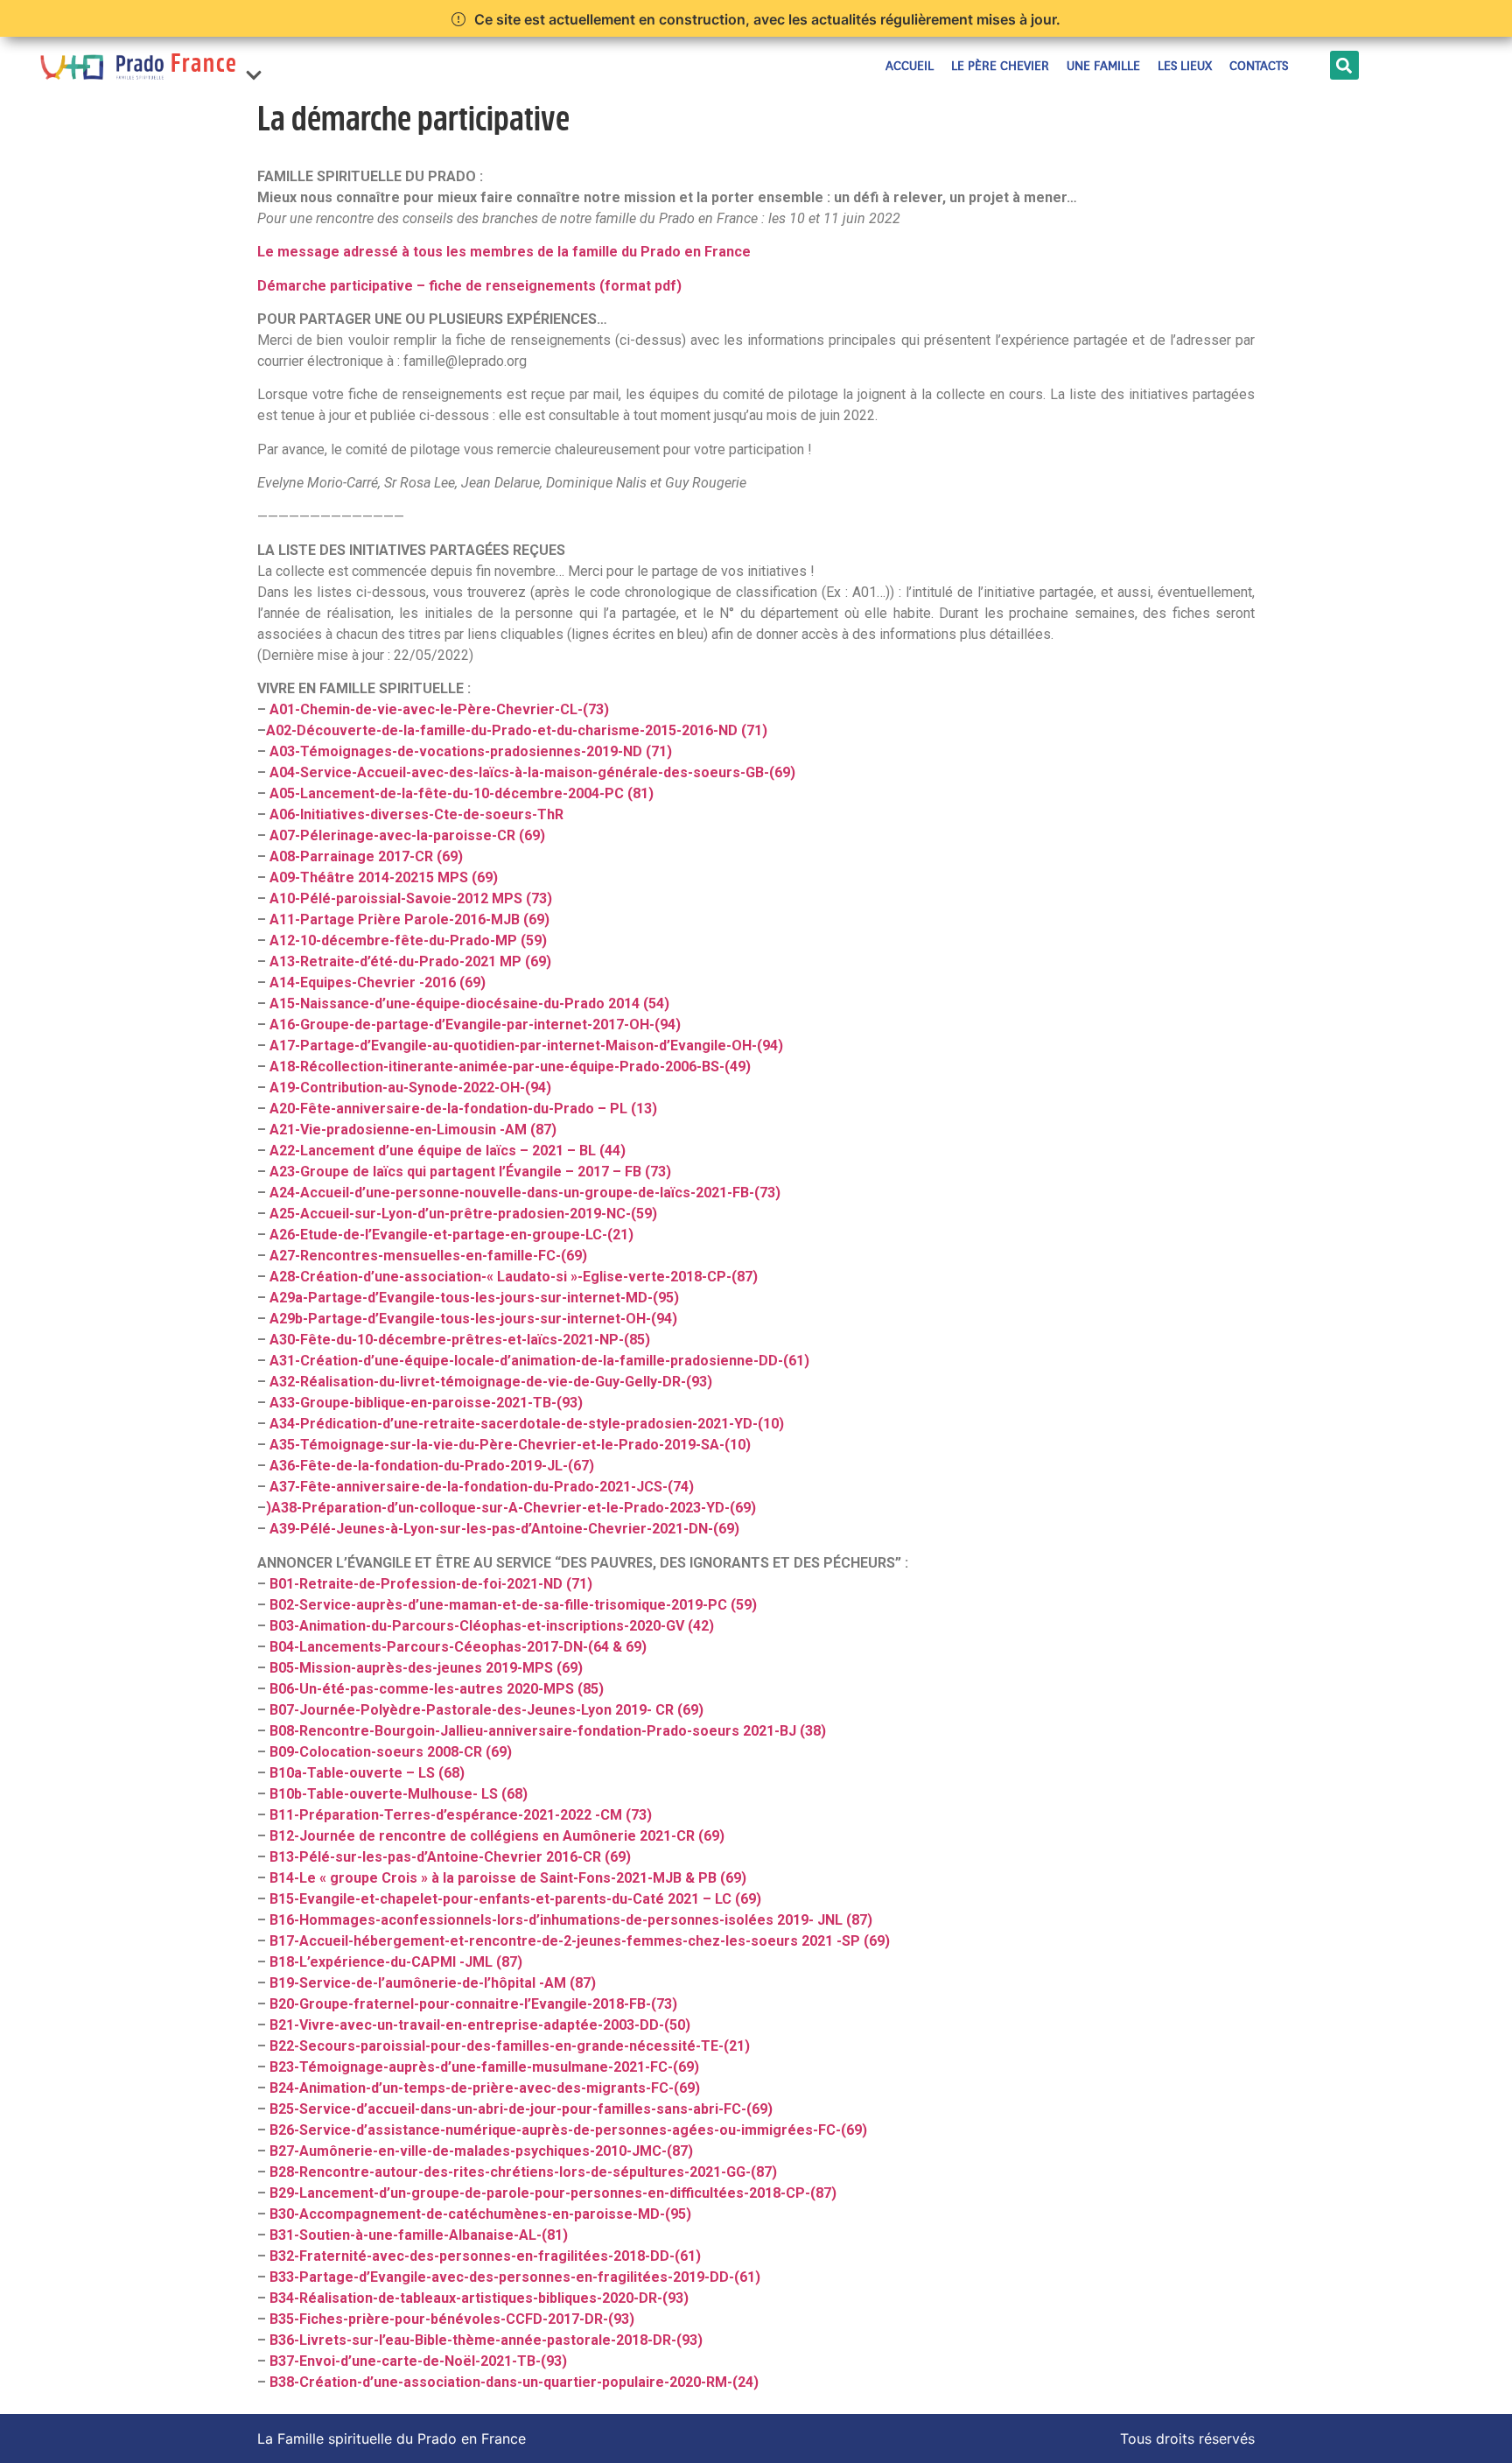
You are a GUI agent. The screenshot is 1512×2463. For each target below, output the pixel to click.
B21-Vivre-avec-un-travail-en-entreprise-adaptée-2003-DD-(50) (480, 2025)
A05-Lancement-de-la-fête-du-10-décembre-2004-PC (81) (462, 793)
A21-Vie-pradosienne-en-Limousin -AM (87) (413, 1130)
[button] (254, 66)
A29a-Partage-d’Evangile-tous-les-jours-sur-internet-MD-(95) (474, 1298)
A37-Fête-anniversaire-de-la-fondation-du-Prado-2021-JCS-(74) (482, 1487)
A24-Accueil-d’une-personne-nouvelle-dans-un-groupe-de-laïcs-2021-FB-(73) (525, 1193)
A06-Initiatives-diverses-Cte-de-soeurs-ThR (416, 814)
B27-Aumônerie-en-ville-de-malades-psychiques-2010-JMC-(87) (481, 2151)
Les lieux (1185, 65)
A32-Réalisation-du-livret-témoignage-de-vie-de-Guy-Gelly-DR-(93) (491, 1382)
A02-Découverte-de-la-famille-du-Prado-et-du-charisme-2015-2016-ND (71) (517, 730)
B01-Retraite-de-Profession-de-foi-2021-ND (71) (431, 1584)
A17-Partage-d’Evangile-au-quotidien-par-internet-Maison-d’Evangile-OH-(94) (526, 1046)
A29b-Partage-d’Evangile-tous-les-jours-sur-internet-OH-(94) (473, 1319)
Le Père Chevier (1000, 65)
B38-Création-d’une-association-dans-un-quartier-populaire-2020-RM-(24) (514, 2382)
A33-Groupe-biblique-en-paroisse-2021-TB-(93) (426, 1403)
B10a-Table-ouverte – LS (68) (367, 1773)
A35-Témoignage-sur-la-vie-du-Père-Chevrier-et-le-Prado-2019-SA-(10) (510, 1445)
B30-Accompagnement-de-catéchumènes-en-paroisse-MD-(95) (480, 2214)
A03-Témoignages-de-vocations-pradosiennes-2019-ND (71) (471, 751)
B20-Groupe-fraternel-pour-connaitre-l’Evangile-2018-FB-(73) (473, 2004)
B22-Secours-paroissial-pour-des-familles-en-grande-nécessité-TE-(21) (510, 2046)
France (204, 66)
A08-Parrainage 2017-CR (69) (366, 856)
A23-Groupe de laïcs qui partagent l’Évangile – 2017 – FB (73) (470, 1172)
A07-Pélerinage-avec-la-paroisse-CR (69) (407, 835)
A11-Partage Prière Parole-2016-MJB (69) (409, 919)
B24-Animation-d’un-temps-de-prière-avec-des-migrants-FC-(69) (485, 2088)
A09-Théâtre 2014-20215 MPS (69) (384, 877)
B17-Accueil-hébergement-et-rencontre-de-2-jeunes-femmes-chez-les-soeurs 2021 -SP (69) (580, 1941)
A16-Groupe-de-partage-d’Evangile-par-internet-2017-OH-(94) (475, 1024)
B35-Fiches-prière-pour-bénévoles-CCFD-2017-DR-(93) (452, 2319)
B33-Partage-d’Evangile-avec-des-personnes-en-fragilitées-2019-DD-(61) (515, 2277)
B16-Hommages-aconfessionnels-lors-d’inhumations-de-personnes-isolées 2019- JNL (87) (571, 1920)
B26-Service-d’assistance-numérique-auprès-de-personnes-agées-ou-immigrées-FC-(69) (568, 2130)
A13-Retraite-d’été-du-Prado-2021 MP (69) (410, 961)
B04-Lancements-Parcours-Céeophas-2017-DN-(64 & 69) (458, 1647)
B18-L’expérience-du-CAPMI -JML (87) (396, 1962)
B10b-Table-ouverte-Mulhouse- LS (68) (399, 1794)
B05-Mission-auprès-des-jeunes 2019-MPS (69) (426, 1668)
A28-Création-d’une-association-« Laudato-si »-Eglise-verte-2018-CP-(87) (514, 1277)
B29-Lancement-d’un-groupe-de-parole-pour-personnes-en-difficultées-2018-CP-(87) (553, 2193)
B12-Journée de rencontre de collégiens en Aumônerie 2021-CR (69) (497, 1836)
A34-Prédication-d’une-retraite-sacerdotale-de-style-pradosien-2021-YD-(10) (527, 1424)
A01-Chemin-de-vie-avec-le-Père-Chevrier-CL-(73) (439, 709)
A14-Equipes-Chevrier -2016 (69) (378, 982)
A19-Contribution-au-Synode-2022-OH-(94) (410, 1088)
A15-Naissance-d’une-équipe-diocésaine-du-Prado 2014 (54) (469, 1003)
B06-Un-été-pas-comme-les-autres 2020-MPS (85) (437, 1689)
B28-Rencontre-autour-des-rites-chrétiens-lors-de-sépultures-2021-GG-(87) (523, 2172)
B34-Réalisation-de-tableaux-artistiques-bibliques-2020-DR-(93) (479, 2298)
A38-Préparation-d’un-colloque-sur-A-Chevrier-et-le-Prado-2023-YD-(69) (514, 1508)
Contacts (1259, 65)
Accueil (910, 65)
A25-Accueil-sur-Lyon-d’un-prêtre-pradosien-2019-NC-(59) (463, 1214)
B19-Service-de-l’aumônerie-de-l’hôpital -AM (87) (433, 1983)
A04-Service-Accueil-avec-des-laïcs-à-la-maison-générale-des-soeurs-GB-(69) (532, 772)
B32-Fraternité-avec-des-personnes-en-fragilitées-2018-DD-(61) (485, 2256)
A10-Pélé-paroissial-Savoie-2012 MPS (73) (411, 898)
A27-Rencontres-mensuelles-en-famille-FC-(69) (428, 1256)
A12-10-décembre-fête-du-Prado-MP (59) (408, 940)
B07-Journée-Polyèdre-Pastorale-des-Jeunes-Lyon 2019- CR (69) (486, 1710)
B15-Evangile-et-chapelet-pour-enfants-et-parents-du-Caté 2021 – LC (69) (515, 1899)
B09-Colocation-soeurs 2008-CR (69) (391, 1752)
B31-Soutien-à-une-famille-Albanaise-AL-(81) (419, 2235)
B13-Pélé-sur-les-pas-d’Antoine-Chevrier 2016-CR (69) (450, 1857)
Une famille (1103, 65)
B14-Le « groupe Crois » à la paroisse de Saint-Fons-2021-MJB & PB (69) (508, 1878)
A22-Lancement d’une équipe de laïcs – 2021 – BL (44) (448, 1151)
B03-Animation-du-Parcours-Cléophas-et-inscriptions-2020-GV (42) (492, 1626)
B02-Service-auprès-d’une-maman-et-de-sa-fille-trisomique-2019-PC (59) (513, 1605)
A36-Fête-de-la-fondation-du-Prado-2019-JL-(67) (432, 1466)
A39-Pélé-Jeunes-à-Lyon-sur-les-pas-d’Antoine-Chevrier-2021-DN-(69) (504, 1529)
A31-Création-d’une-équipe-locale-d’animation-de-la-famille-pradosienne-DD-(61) (539, 1361)
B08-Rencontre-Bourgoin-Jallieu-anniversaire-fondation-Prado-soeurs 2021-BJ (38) (548, 1731)
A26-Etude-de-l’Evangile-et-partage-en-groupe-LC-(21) (451, 1235)
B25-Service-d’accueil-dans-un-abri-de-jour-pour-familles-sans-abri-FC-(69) (521, 2109)
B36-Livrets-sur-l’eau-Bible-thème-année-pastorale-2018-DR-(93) (486, 2340)
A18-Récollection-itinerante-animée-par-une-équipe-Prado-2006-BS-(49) (510, 1067)
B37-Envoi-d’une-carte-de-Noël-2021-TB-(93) (418, 2361)
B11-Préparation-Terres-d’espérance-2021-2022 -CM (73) (461, 1815)
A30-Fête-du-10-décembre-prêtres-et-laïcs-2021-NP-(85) (460, 1340)
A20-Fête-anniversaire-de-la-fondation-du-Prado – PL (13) (463, 1109)
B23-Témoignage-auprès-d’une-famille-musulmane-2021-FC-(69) (484, 2067)
